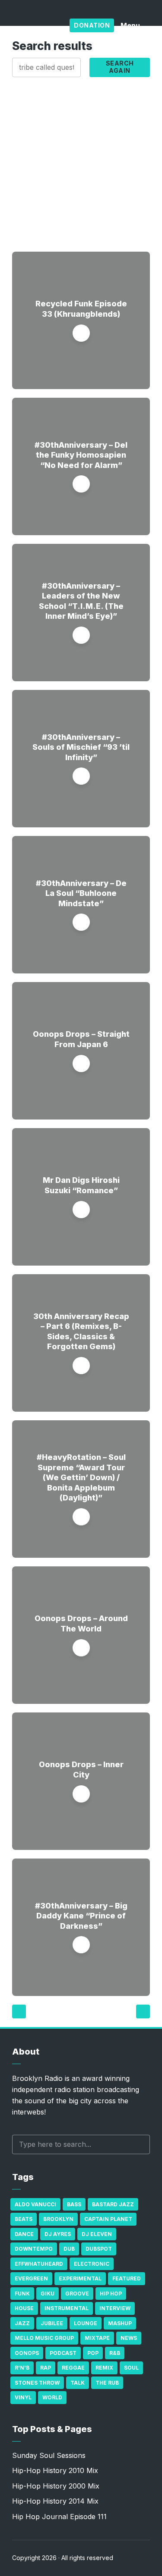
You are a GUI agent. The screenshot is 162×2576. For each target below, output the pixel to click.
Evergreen (31, 2278)
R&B (115, 2353)
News (129, 2338)
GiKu (48, 2294)
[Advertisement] (81, 162)
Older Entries (143, 2012)
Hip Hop (111, 2294)
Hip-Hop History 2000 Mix (56, 2486)
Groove (77, 2294)
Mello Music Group (44, 2338)
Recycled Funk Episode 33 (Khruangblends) (81, 309)
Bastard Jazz (113, 2204)
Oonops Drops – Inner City (81, 1769)
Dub (69, 2249)
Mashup (120, 2323)
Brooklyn (58, 2219)
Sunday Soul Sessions (49, 2455)
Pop (93, 2353)
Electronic (92, 2264)
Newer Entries (19, 2012)
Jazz (22, 2323)
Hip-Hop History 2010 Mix (55, 2470)
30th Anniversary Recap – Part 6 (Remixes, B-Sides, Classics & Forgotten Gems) (81, 1331)
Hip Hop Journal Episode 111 (59, 2517)
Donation (92, 25)
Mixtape (97, 2338)
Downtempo (34, 2249)
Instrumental (67, 2308)
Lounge (86, 2323)
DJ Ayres (58, 2234)
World (52, 2397)
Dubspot (99, 2249)
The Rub (107, 2383)
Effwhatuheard (39, 2264)
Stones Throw (37, 2383)
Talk (78, 2383)
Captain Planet (108, 2219)
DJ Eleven (97, 2234)
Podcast (63, 2353)
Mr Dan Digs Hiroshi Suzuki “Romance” (81, 1185)
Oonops (27, 2353)
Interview (115, 2308)
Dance (24, 2234)
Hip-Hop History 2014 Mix (55, 2501)
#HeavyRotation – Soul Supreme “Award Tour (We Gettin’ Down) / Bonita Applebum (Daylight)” (81, 1477)
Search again (120, 67)
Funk (22, 2294)
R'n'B (22, 2368)
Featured (127, 2278)
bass (74, 2204)
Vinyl (23, 2397)
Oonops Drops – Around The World (81, 1623)
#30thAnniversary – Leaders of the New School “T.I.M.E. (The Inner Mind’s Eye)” (81, 601)
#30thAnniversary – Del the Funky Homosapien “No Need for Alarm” (81, 455)
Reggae (73, 2368)
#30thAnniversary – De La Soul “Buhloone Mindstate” (81, 893)
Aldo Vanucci (35, 2204)
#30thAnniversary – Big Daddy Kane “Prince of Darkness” (81, 1916)
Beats (24, 2219)
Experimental (80, 2278)
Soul (131, 2368)
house (24, 2308)
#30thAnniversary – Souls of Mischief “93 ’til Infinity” (81, 747)
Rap (46, 2368)
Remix (104, 2368)
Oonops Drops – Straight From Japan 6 (81, 1039)
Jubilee (52, 2323)
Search (139, 2144)
